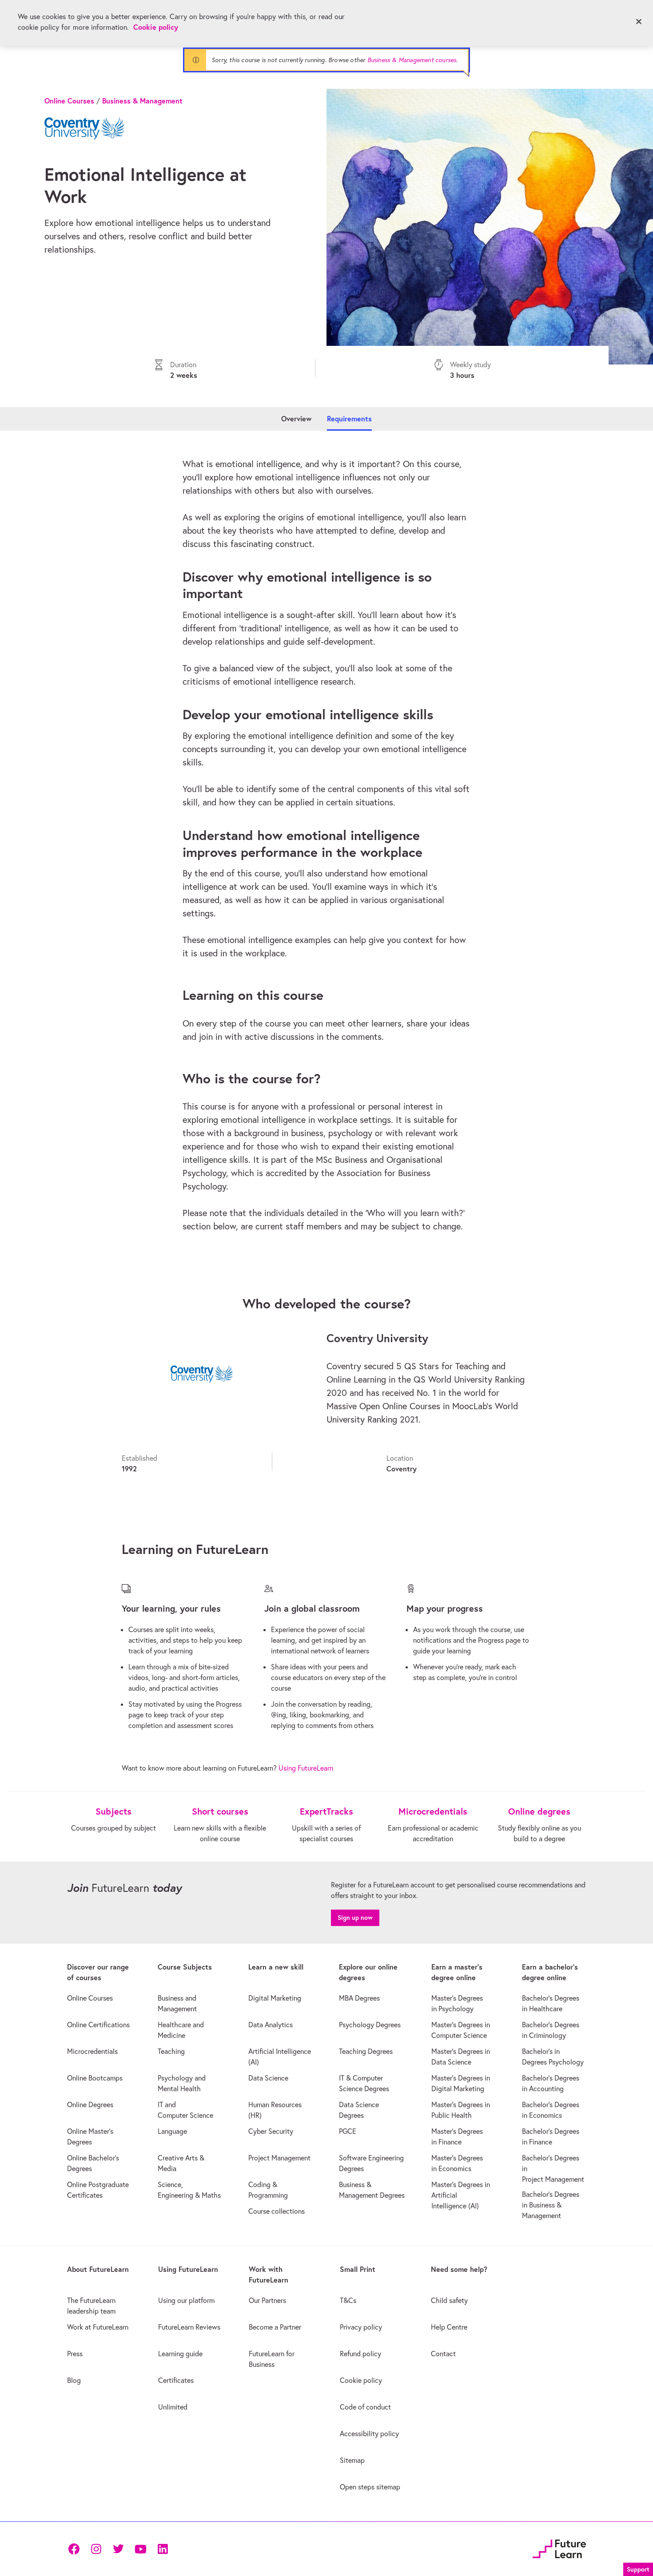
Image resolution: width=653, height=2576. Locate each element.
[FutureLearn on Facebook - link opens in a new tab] (74, 2549)
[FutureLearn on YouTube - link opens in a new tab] (140, 2549)
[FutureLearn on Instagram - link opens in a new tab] (96, 2549)
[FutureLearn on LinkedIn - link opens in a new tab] (163, 2549)
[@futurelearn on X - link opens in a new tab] (118, 2549)
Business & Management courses (412, 60)
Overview (296, 418)
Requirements (349, 418)
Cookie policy (156, 27)
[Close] (639, 22)
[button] (638, 2568)
